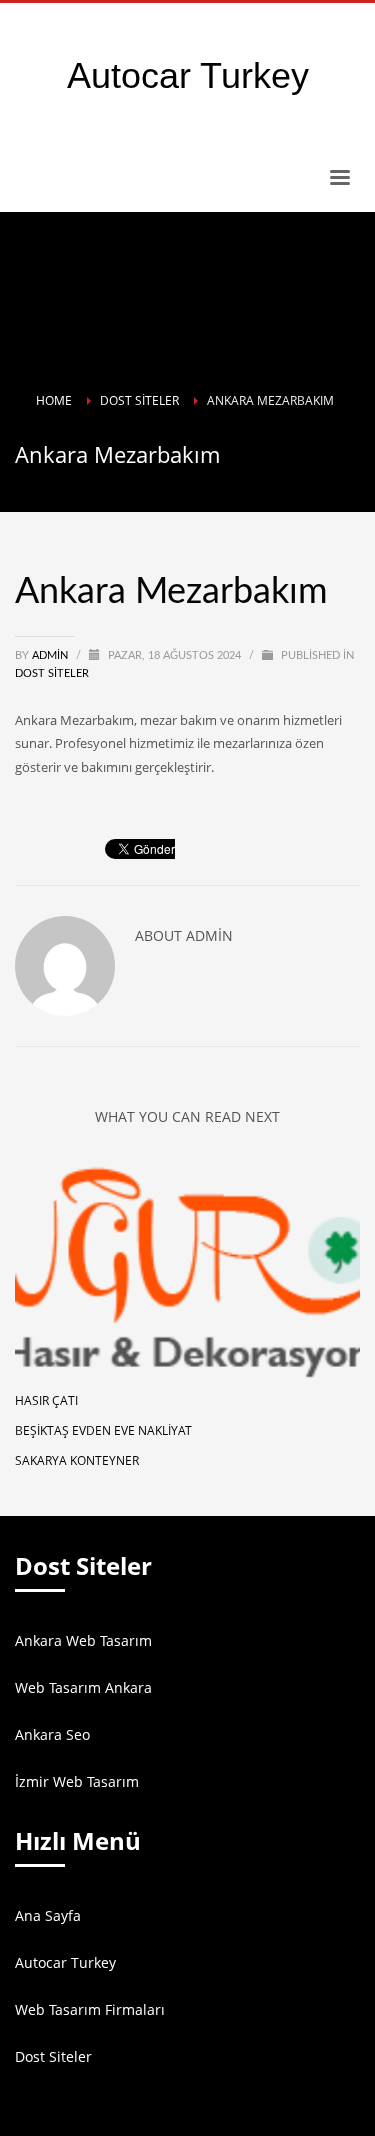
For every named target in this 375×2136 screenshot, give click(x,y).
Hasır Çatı (46, 1400)
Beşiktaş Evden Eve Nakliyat (103, 1430)
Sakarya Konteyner (77, 1460)
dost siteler (52, 673)
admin (51, 655)
